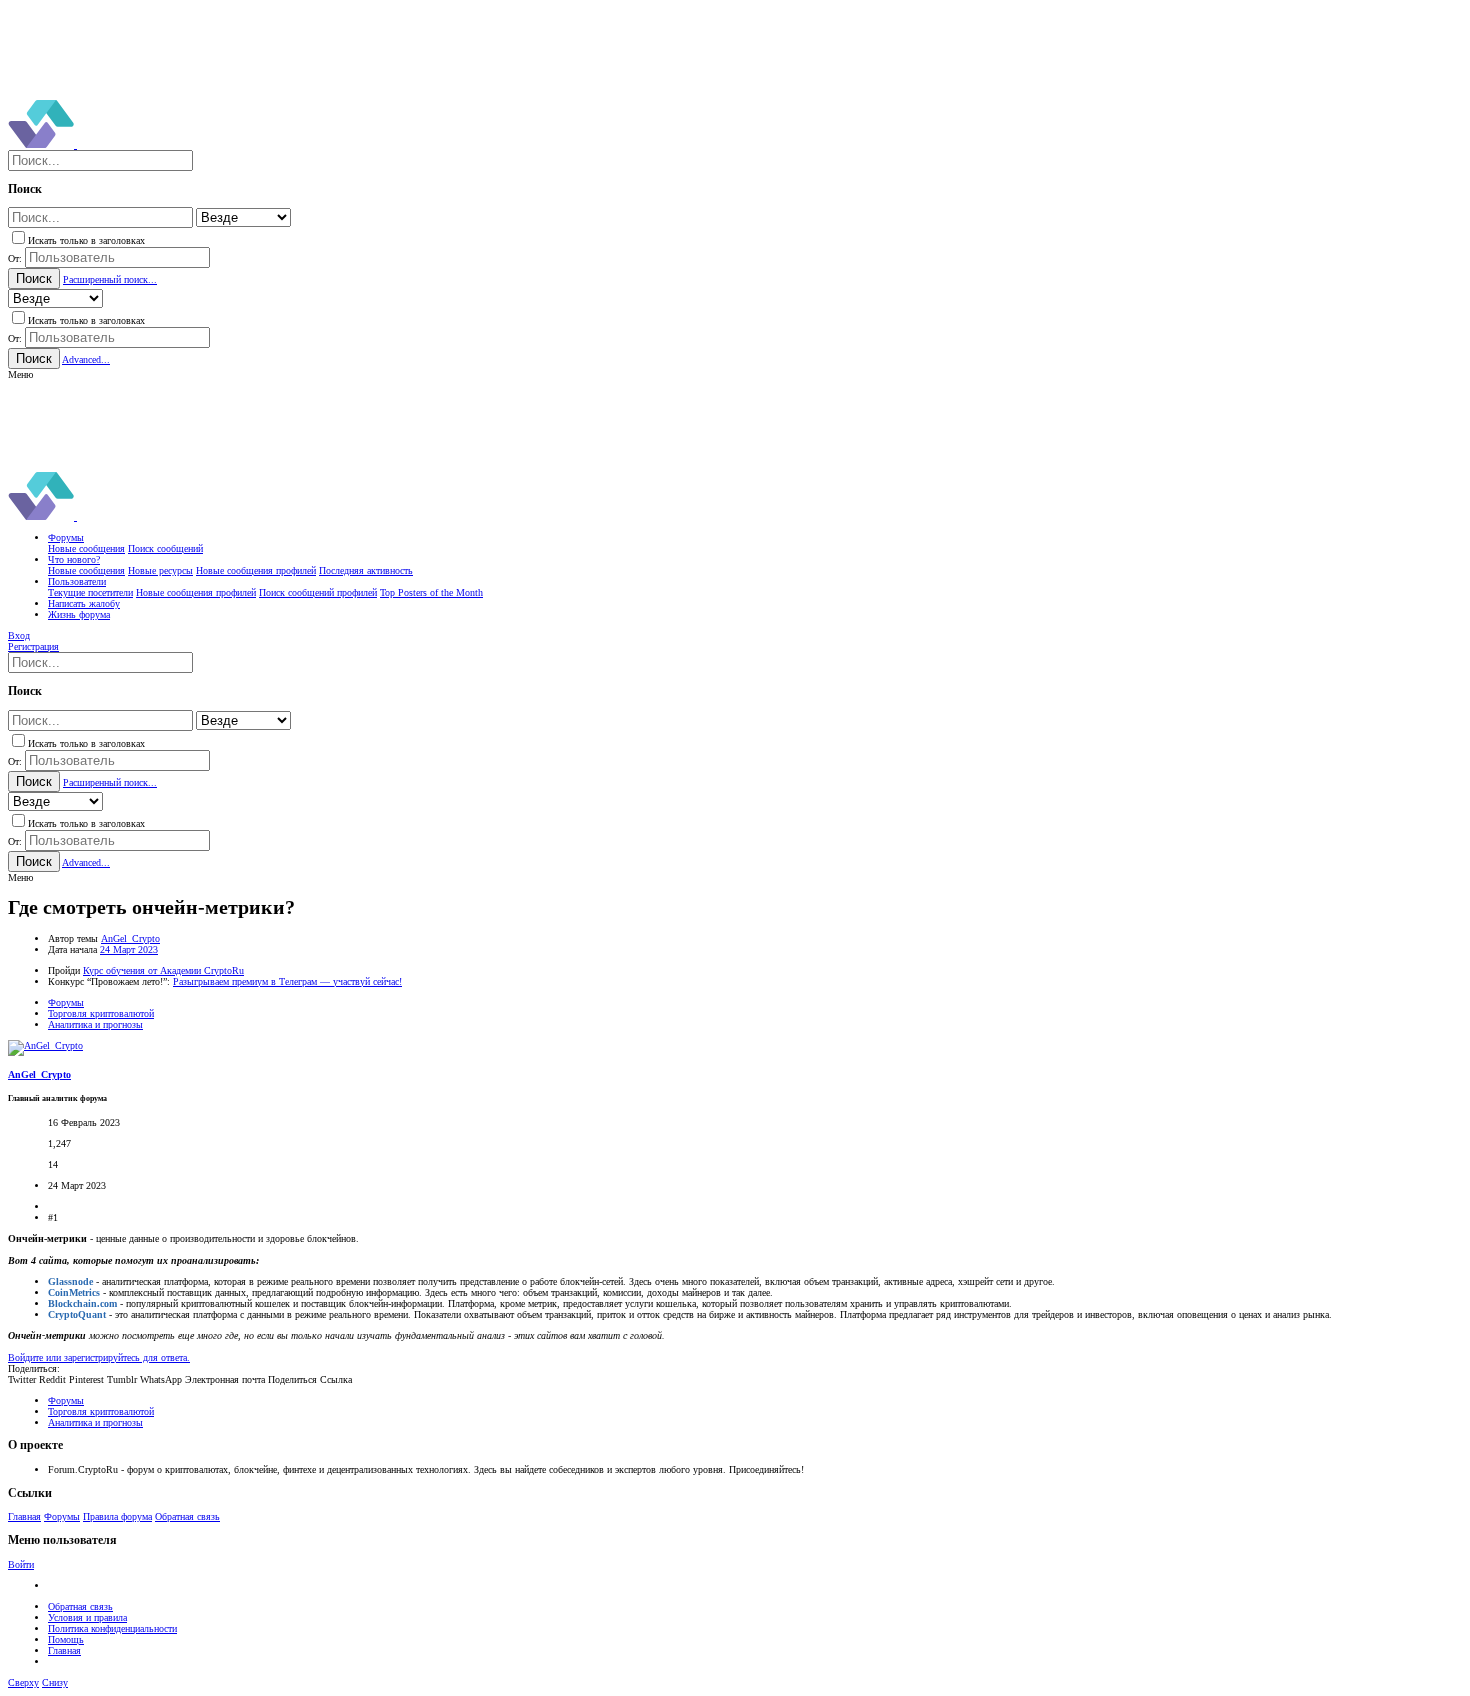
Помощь (66, 1639)
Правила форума (117, 1516)
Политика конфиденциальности (112, 1628)
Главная (24, 1516)
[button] (20, 374)
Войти (21, 1564)
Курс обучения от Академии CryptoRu (163, 970)
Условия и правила (87, 1617)
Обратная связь (187, 1516)
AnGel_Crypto (130, 938)
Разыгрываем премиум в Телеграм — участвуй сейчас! (287, 981)
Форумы (62, 1516)
